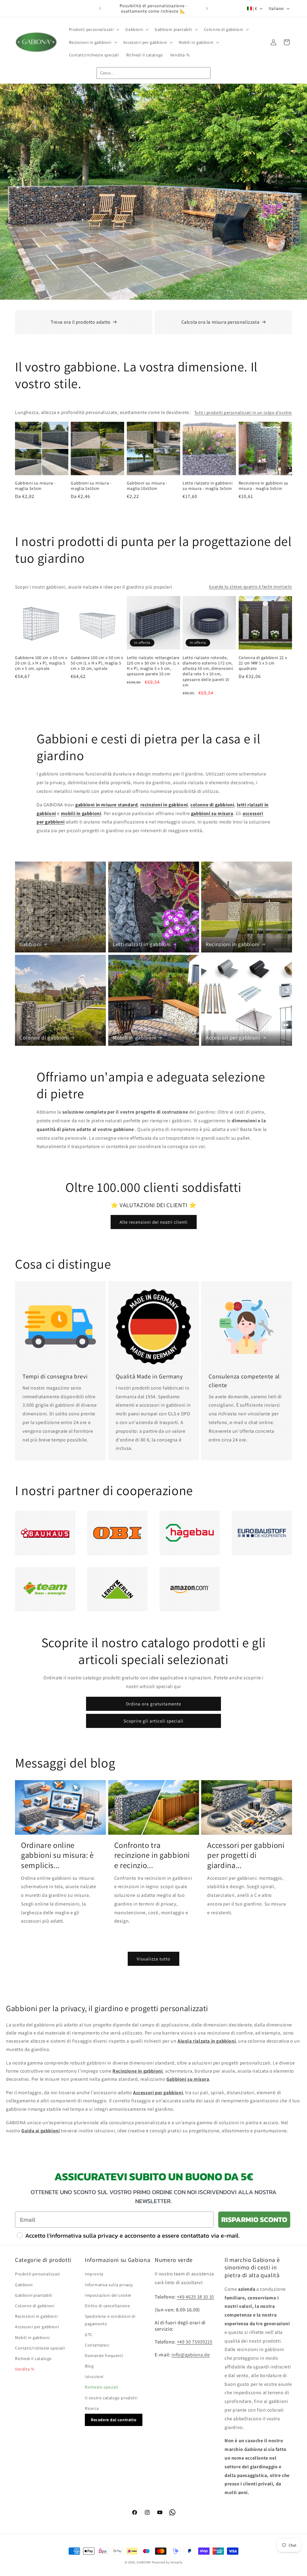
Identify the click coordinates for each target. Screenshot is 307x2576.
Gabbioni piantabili (34, 2295)
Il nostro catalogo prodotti (111, 2398)
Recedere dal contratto (114, 2420)
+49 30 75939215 (195, 2342)
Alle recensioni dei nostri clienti (154, 1222)
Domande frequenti (104, 2356)
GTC (89, 2335)
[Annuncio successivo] (207, 8)
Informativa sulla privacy (109, 2285)
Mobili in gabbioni (135, 1037)
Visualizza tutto (153, 1959)
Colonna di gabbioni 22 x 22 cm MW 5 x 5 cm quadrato (263, 663)
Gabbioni (30, 944)
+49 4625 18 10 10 (195, 2297)
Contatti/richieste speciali (40, 2348)
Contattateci (97, 2345)
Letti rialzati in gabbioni (142, 944)
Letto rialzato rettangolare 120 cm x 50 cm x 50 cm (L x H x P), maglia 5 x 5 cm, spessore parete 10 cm (153, 666)
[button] (94, 29)
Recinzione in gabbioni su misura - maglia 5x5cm (264, 486)
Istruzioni (94, 2377)
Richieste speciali (101, 2387)
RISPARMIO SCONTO (254, 2219)
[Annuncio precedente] (100, 8)
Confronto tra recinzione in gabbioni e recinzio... (152, 1855)
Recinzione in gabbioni (137, 2071)
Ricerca (92, 2408)
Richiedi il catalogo (33, 2359)
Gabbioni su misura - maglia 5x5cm (35, 486)
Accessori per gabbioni (233, 1037)
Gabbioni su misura (188, 2079)
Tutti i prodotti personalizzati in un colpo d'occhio (243, 412)
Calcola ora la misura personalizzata (221, 322)
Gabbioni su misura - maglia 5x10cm (91, 486)
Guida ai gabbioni (40, 2131)
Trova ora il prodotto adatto (81, 322)
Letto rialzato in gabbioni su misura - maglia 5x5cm (207, 486)
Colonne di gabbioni (44, 1037)
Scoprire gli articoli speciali (153, 1721)
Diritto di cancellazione (107, 2306)
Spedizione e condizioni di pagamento (110, 2320)
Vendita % (25, 2369)
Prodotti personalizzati (37, 2274)
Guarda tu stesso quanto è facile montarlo (250, 586)
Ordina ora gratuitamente (153, 1704)
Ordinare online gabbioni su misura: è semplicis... (57, 1855)
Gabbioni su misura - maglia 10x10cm (147, 486)
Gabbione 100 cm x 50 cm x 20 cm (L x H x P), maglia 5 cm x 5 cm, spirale (41, 663)
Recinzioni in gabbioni (233, 944)
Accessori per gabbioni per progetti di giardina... (246, 1855)
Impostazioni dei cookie (108, 2295)
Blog (89, 2366)
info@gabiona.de (191, 2355)
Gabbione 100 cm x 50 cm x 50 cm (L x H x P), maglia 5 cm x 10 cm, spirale (97, 663)
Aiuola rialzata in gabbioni (207, 2041)
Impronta (94, 2274)
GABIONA (144, 2562)
